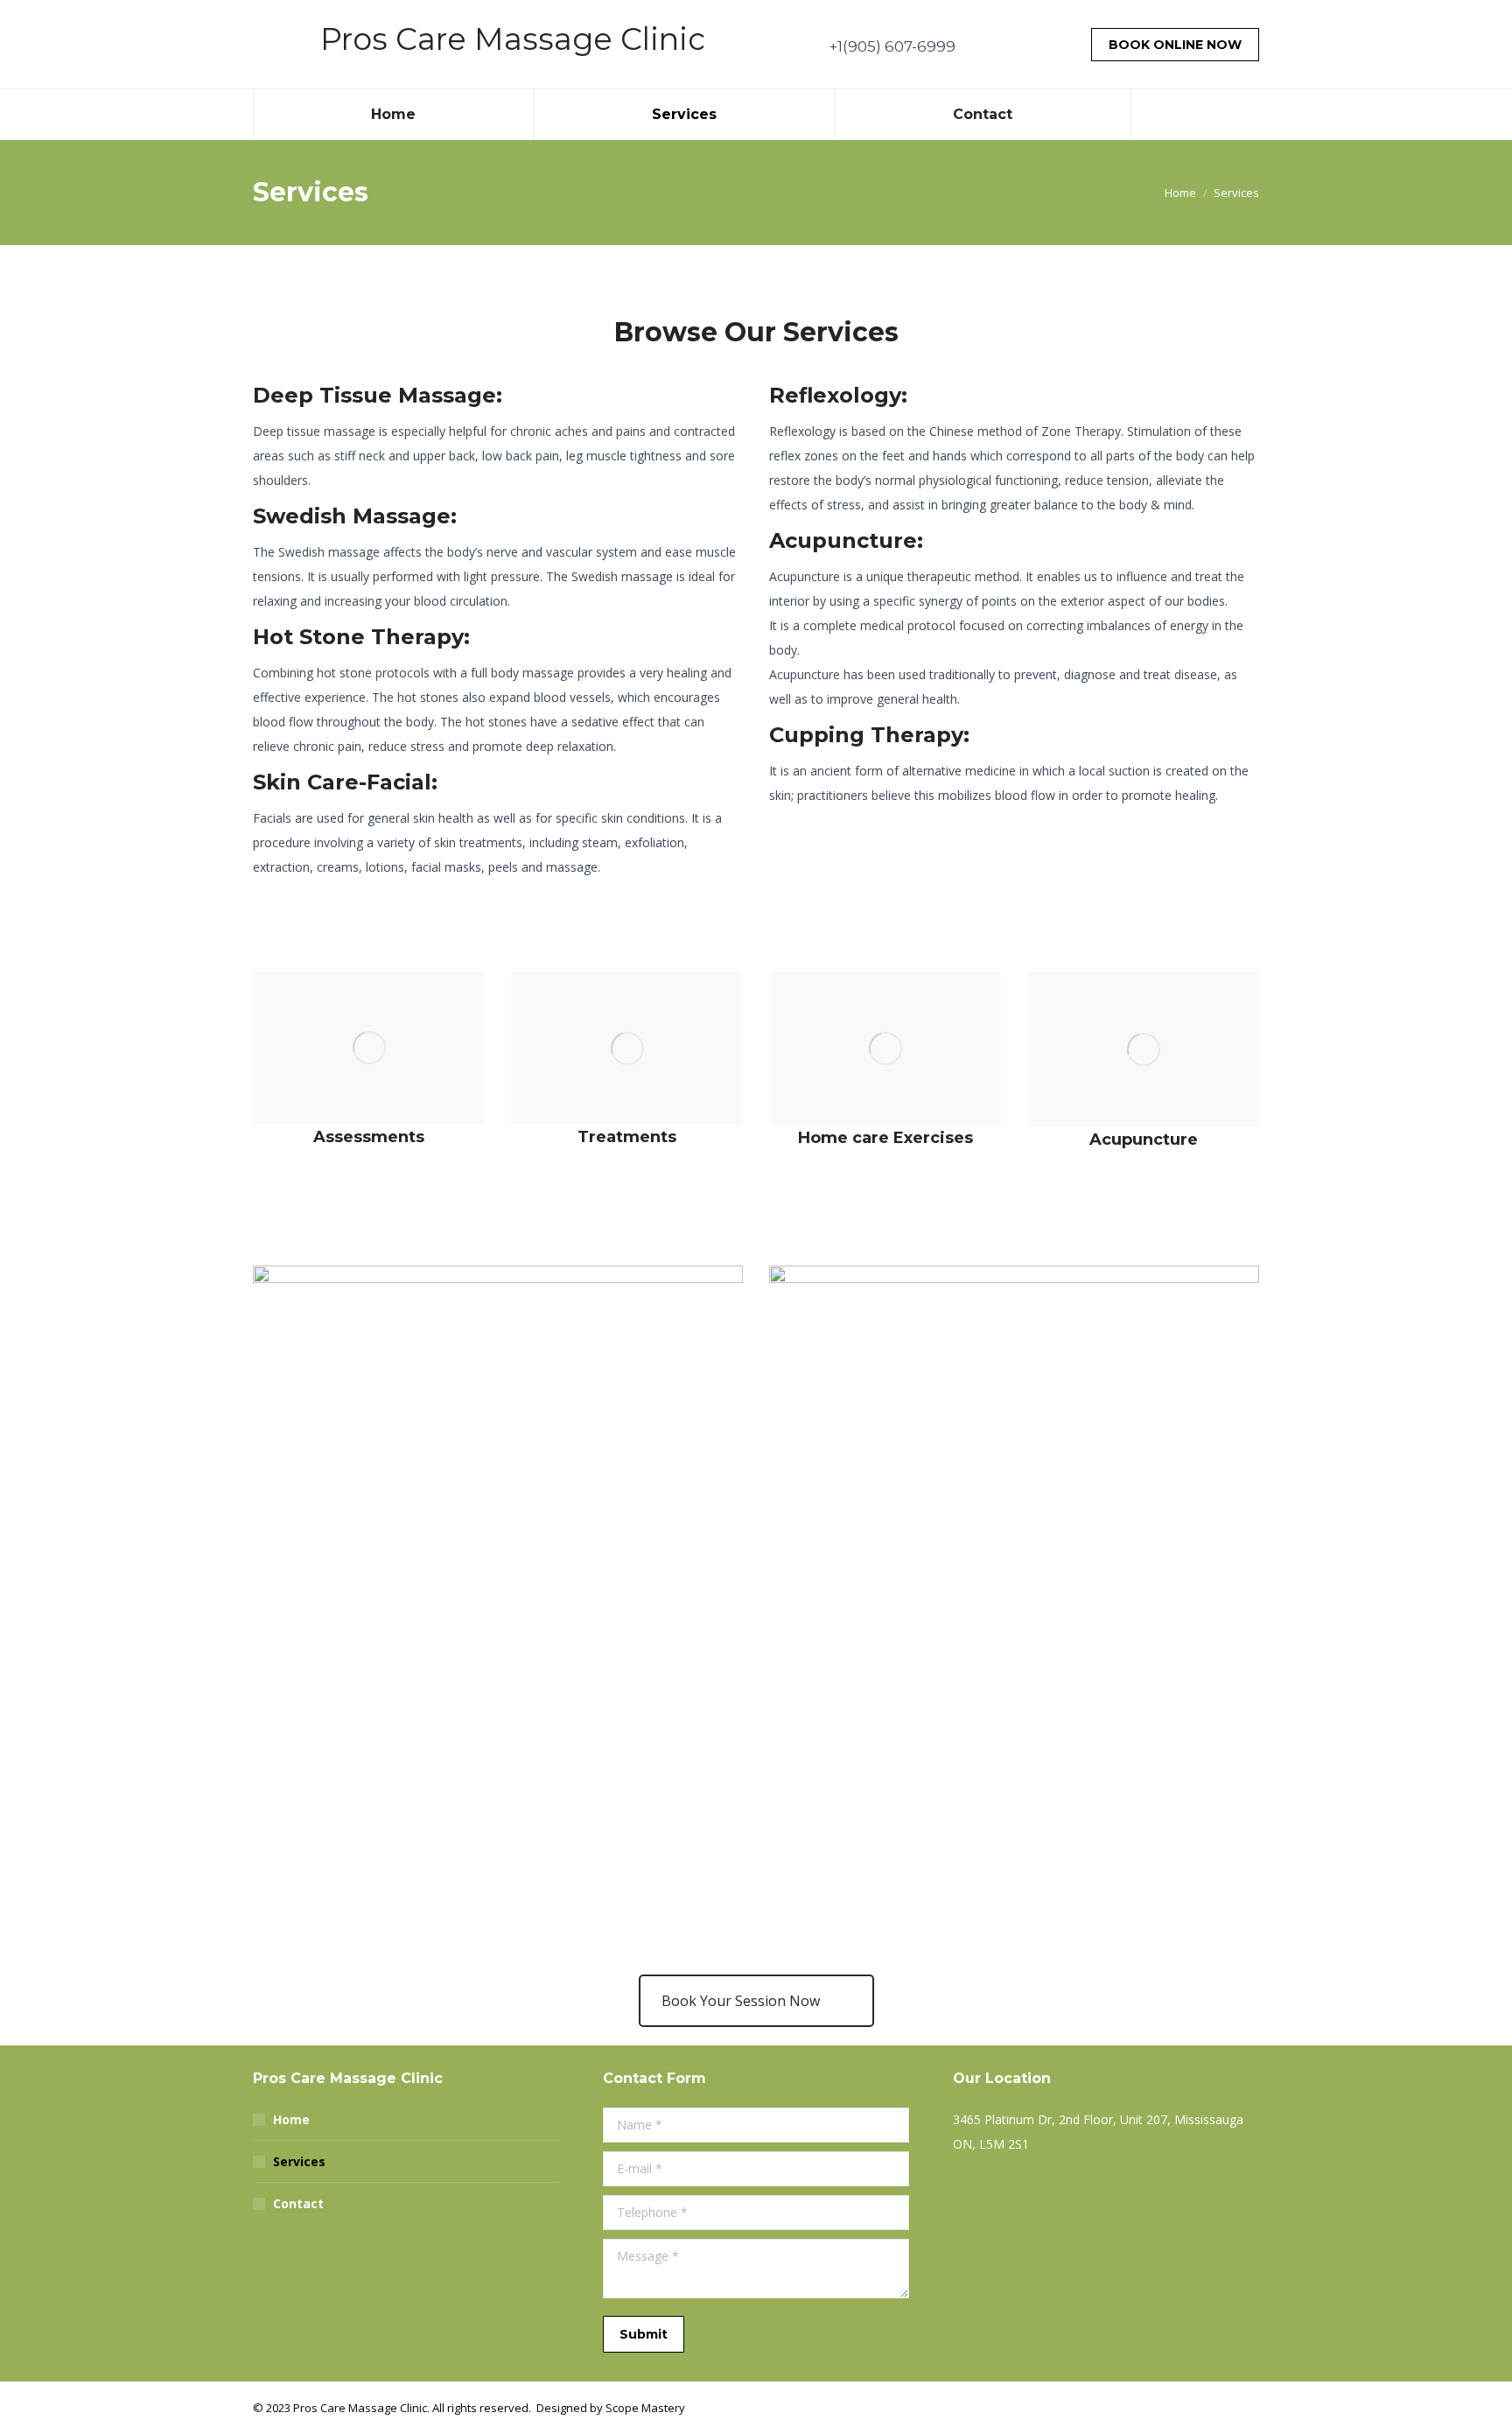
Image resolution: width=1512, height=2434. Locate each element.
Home (291, 2119)
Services (299, 2161)
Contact (298, 2203)
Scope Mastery (645, 2408)
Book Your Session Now (741, 2001)
